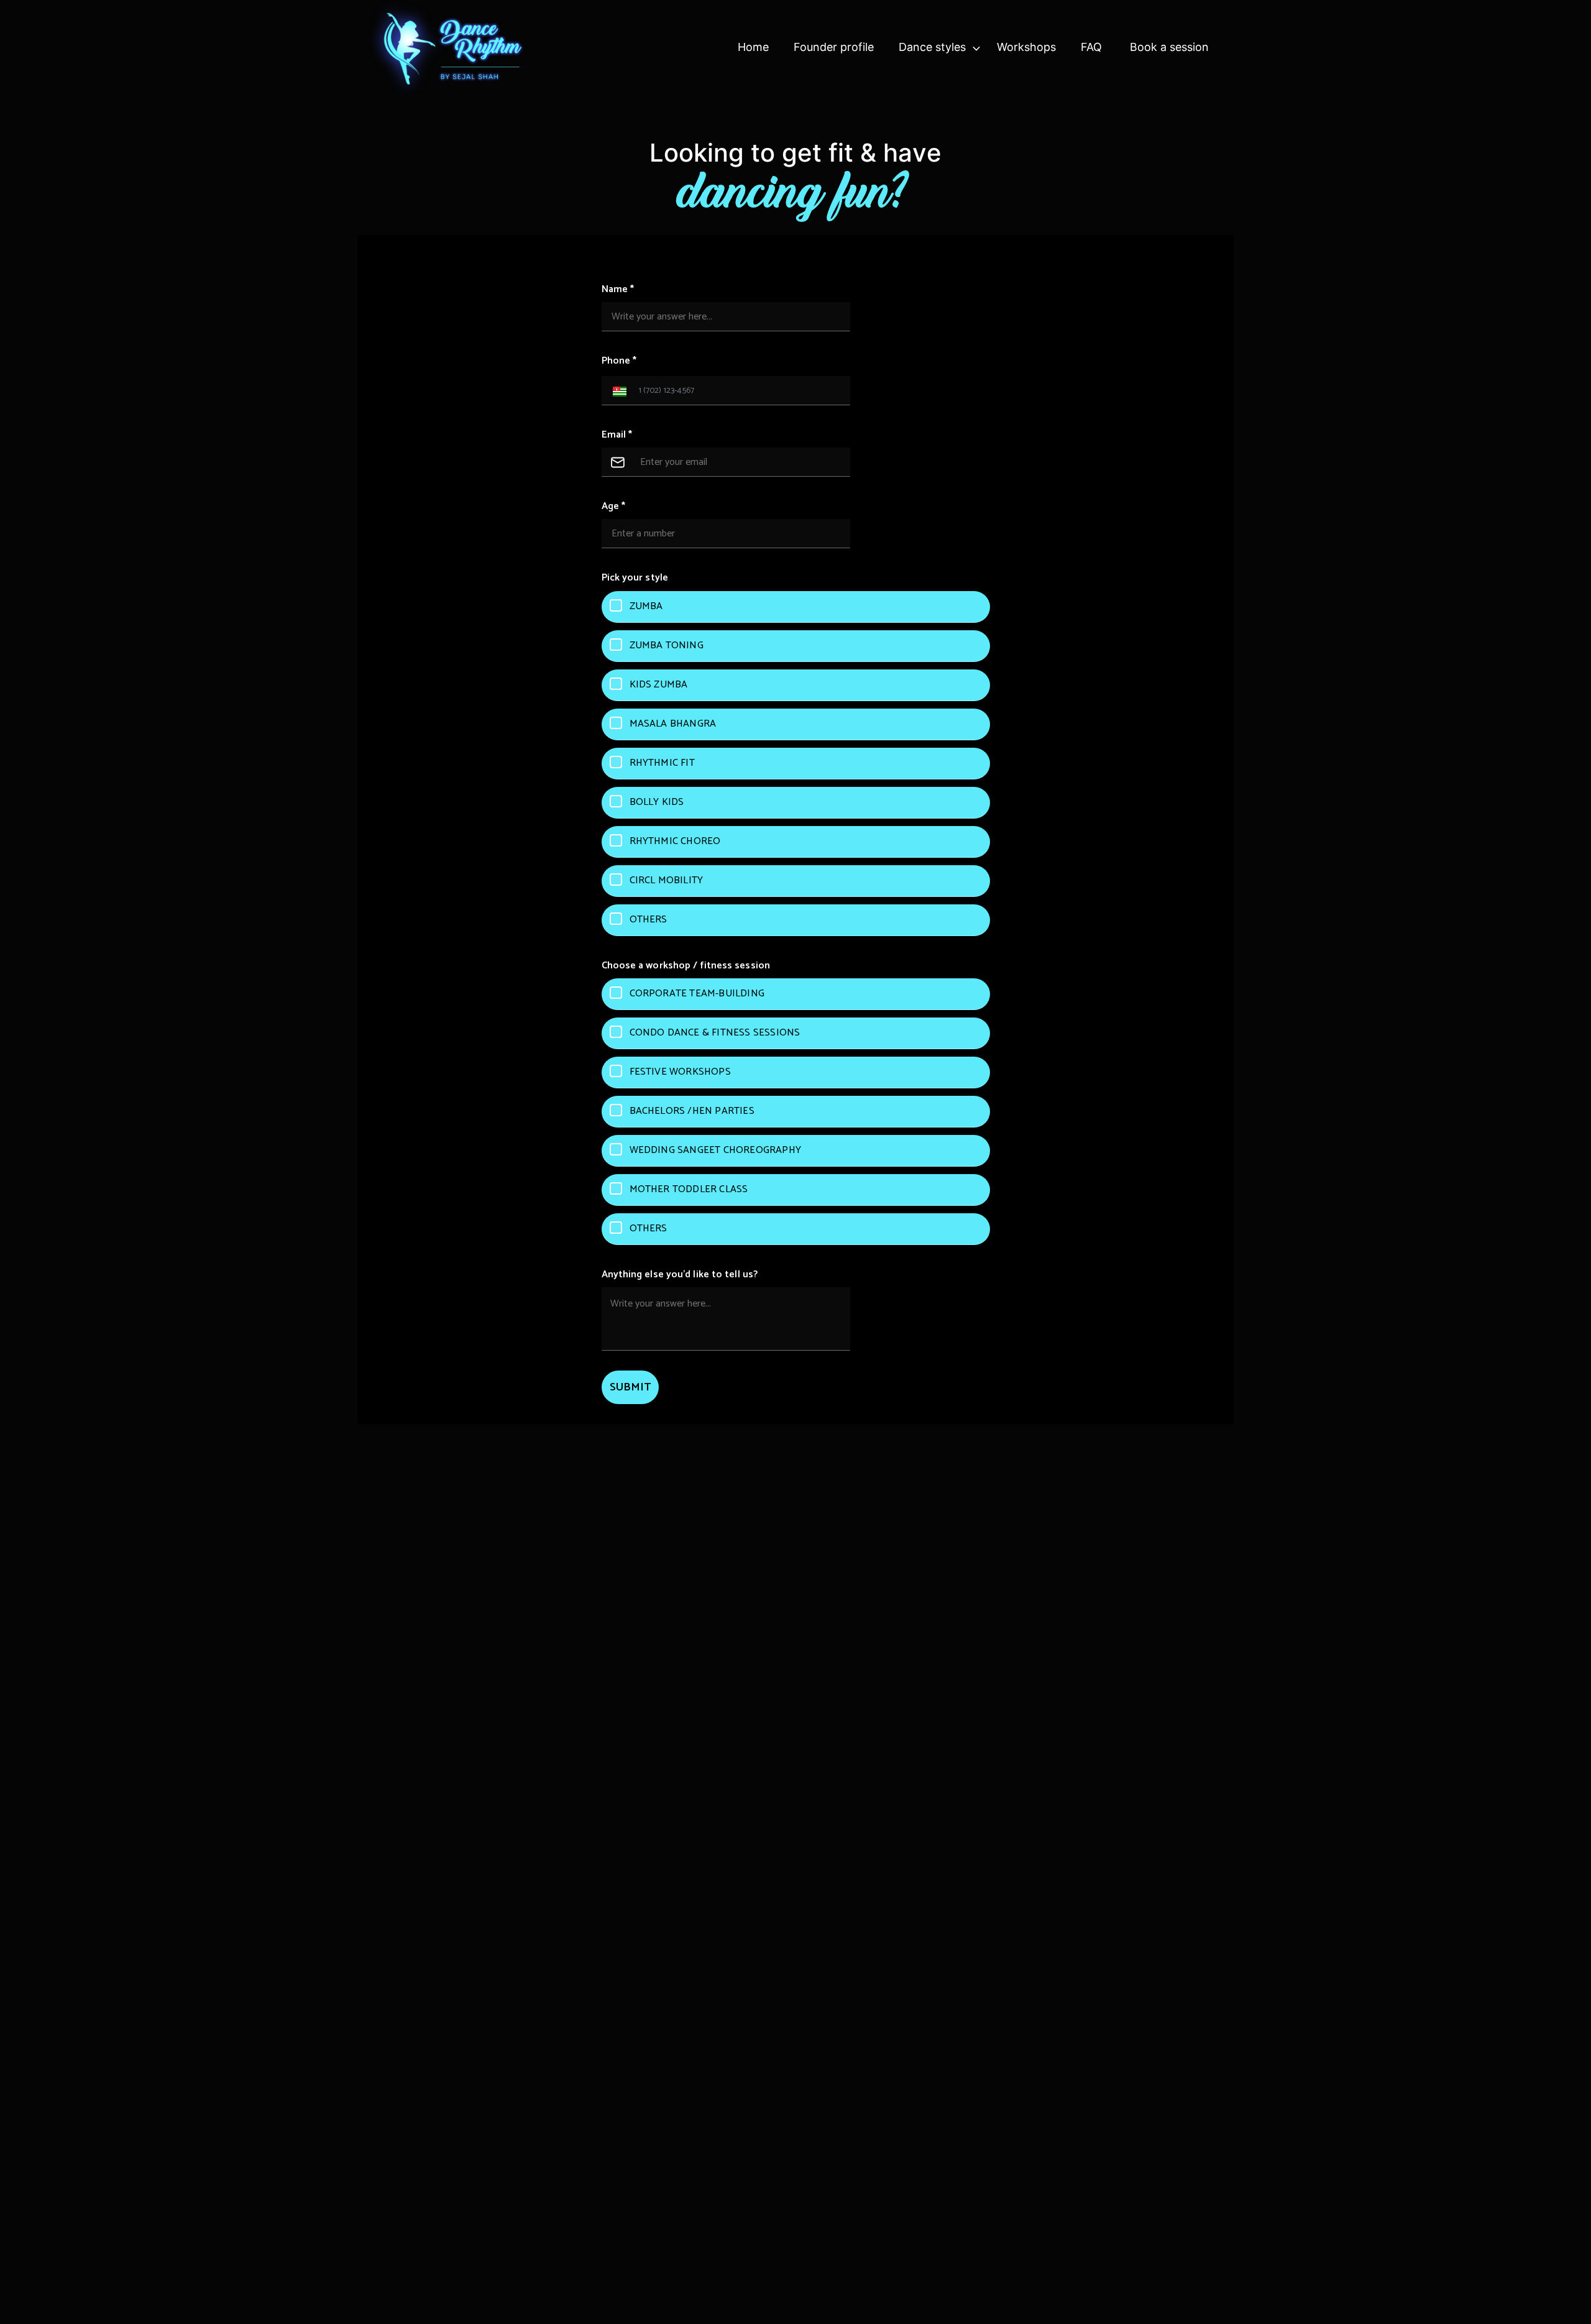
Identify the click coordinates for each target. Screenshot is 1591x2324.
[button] (617, 391)
